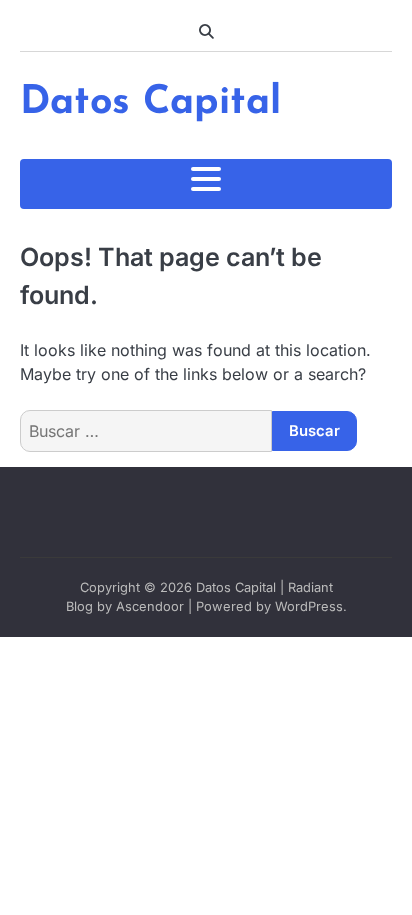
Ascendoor (150, 606)
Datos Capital (150, 103)
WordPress (309, 606)
